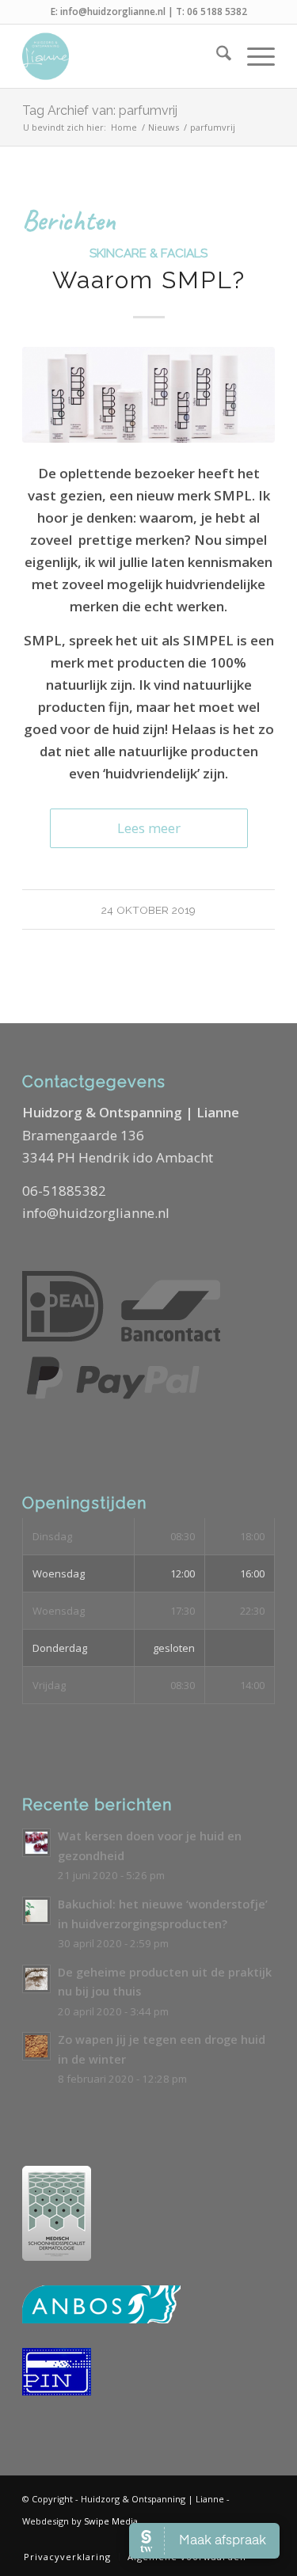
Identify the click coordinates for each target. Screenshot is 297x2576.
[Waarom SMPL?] (148, 395)
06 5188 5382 (217, 11)
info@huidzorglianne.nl (113, 11)
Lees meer (149, 828)
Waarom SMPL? (149, 280)
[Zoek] (216, 56)
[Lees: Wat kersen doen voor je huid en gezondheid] (36, 1843)
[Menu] (253, 56)
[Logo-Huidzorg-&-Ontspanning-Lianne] (123, 56)
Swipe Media (111, 2521)
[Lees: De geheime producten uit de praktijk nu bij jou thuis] (36, 1979)
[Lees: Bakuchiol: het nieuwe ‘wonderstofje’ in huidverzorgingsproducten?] (36, 1911)
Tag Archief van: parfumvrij (100, 110)
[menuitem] (216, 56)
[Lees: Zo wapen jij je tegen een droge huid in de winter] (36, 2046)
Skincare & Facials (148, 253)
